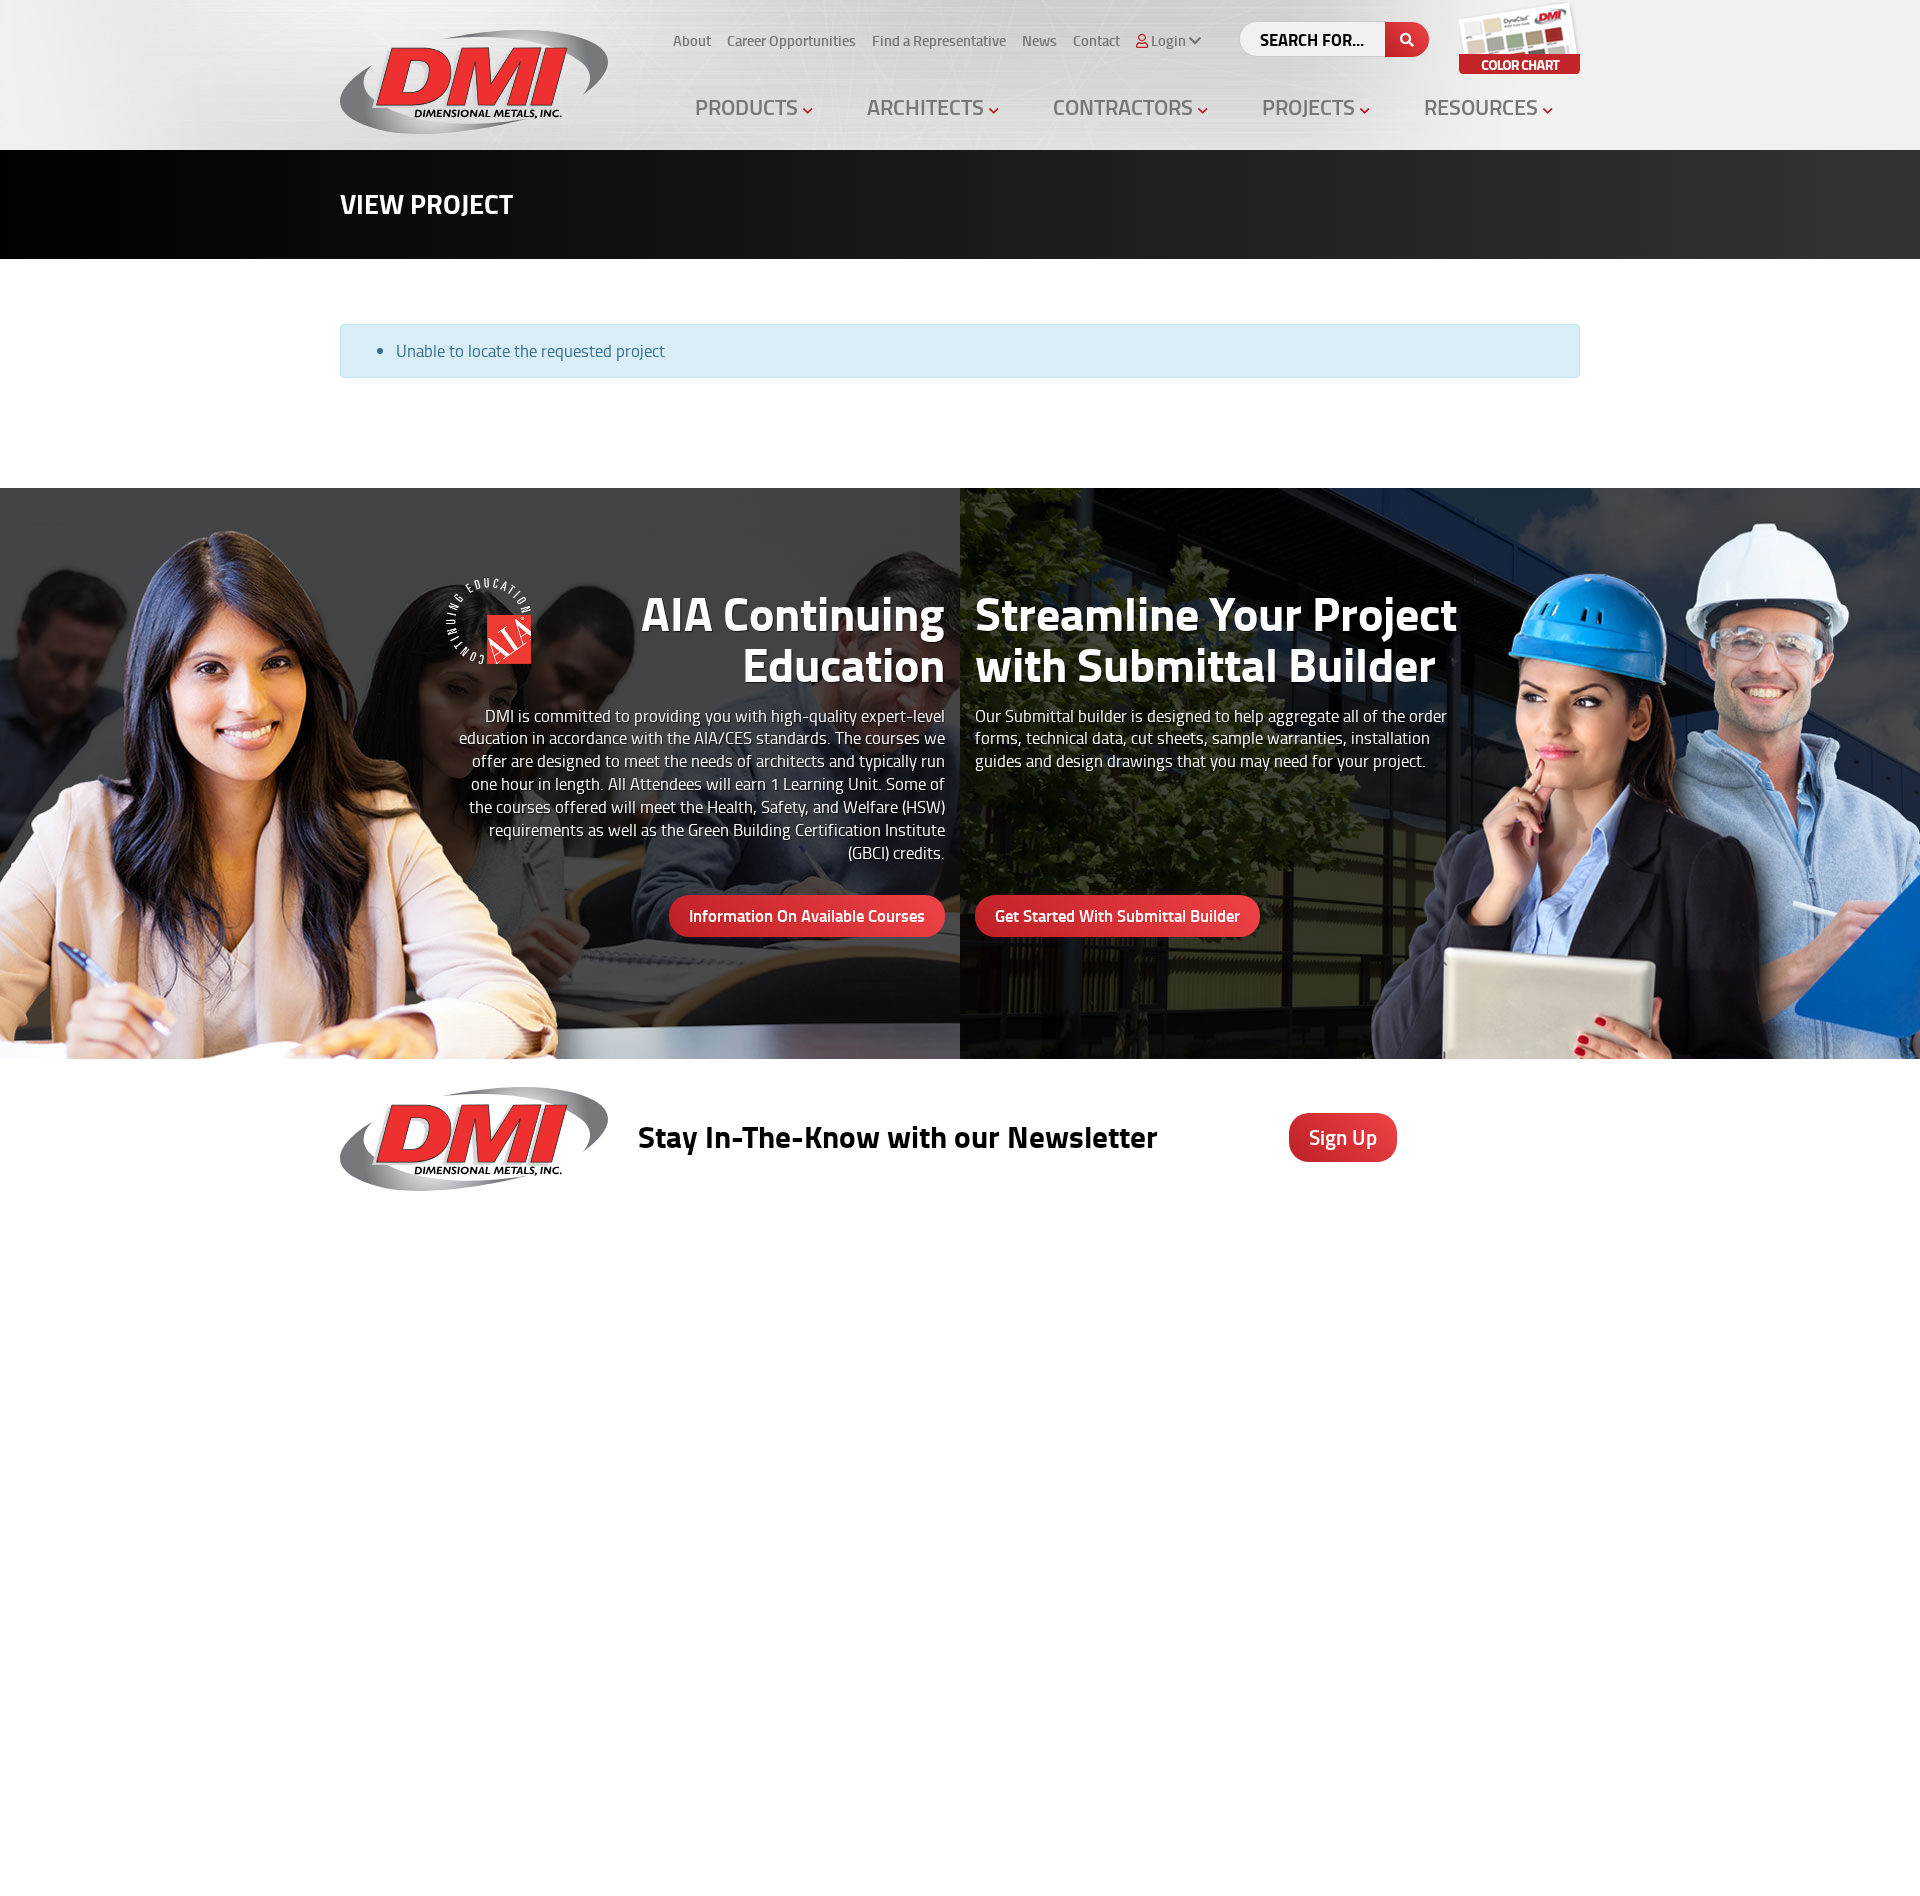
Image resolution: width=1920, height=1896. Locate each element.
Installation (1456, 1462)
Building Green (895, 1462)
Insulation (689, 1462)
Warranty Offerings (909, 1436)
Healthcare (1265, 1331)
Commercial (1267, 1409)
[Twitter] (1073, 1735)
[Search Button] (1407, 39)
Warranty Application (1106, 1462)
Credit (1057, 1357)
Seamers (1067, 1409)
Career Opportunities (791, 40)
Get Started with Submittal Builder (1117, 915)
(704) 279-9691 (394, 1611)
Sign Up (1343, 1137)
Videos (1250, 1304)
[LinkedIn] (1126, 1735)
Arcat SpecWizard (904, 1331)
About (692, 40)
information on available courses (807, 915)
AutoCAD (1448, 1331)
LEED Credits (889, 1488)
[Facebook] (1020, 1735)
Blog (1435, 1304)
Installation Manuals (1104, 1383)
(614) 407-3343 (394, 1466)
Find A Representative (915, 1858)
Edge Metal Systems (724, 1357)
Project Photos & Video (921, 1514)
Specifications (892, 1357)
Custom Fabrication (719, 1436)
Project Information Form (1119, 1331)
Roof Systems (703, 1304)
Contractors (1125, 106)
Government (1269, 1357)
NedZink (684, 1514)
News (1039, 40)
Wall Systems (702, 1331)
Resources (1483, 106)
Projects (1311, 106)
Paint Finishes (1464, 1383)
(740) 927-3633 (394, 1357)
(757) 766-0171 (394, 1757)
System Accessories (722, 1488)
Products (749, 106)
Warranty (1450, 1514)
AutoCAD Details (900, 1409)
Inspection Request (1100, 1436)
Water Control (702, 1383)
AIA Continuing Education (927, 1383)
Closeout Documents (1105, 1488)
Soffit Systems (704, 1409)
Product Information (912, 1304)
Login (1133, 1858)
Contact (1096, 40)
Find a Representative (939, 40)
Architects (928, 106)
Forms (1440, 1409)
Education (1261, 1383)
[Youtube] (1179, 1735)
